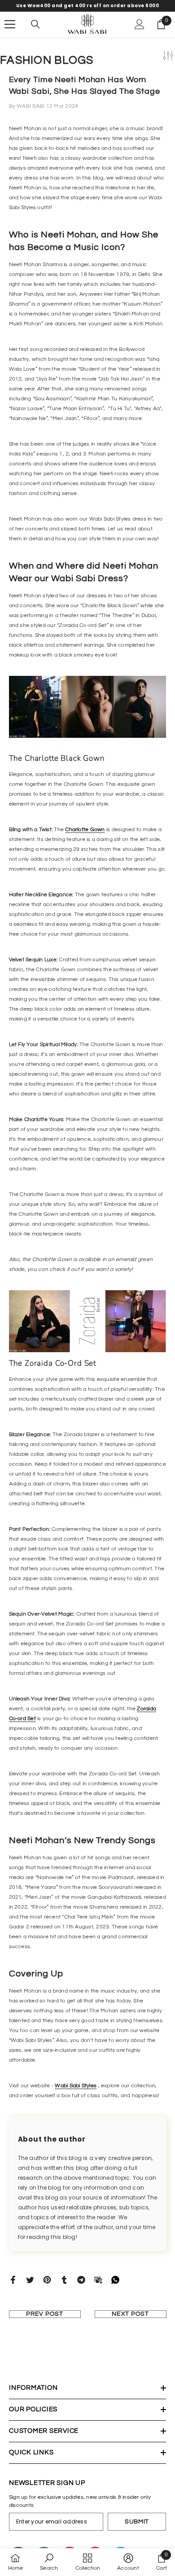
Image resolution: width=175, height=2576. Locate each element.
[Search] (35, 24)
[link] (49, 2562)
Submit (137, 2522)
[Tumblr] (64, 2280)
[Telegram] (81, 2280)
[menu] (10, 24)
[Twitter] (30, 2280)
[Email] (98, 2280)
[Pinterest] (47, 2280)
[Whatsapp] (115, 2280)
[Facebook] (13, 2280)
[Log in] (140, 24)
